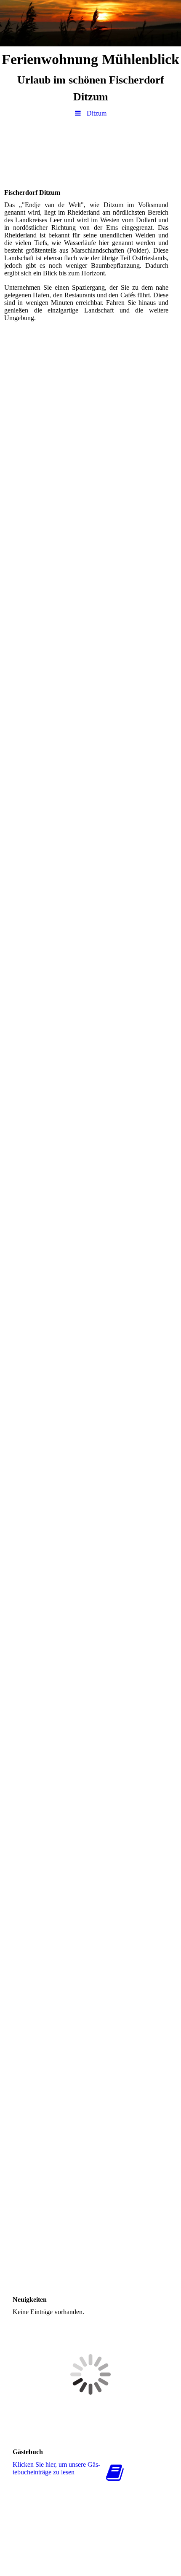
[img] (90, 23)
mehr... (13, 2273)
